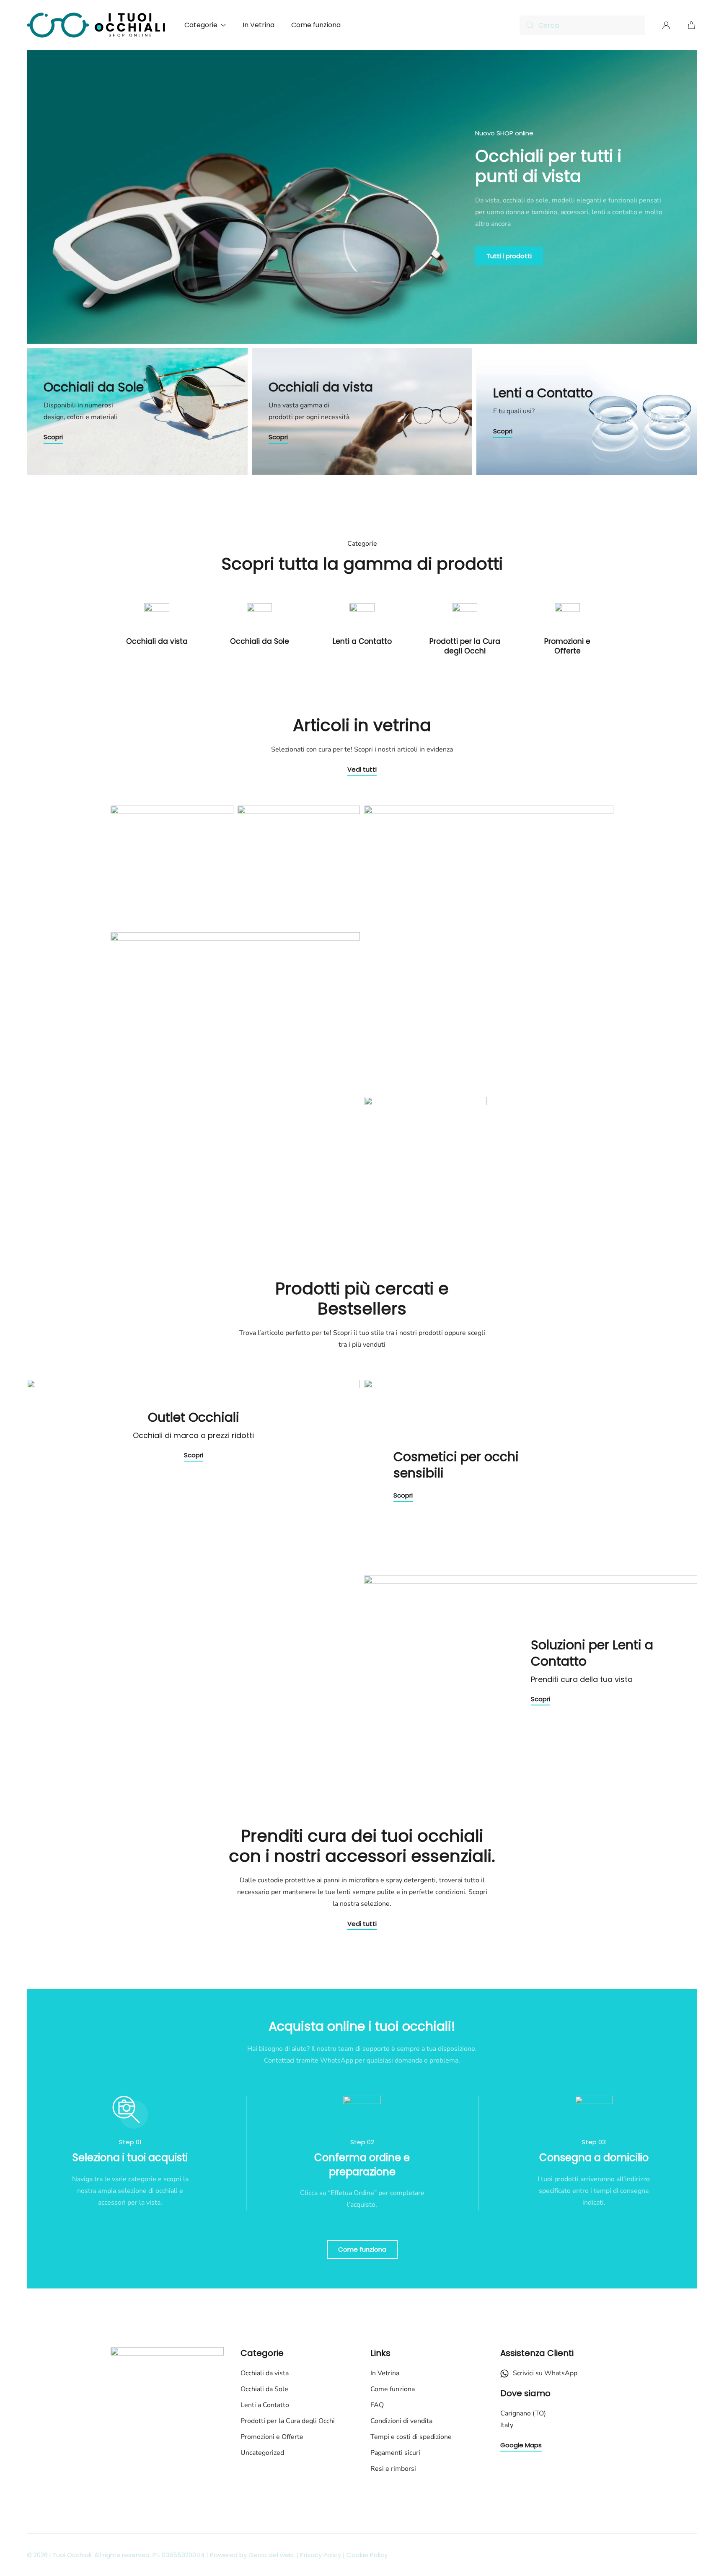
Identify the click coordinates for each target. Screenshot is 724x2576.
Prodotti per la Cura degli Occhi (465, 646)
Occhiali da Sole (260, 641)
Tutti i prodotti (509, 256)
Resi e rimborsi (393, 2469)
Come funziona (316, 25)
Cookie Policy (367, 2555)
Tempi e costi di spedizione (411, 2437)
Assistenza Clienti (537, 2353)
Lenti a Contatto (362, 641)
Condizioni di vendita (401, 2421)
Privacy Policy (321, 2555)
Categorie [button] (201, 25)
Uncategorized (262, 2453)
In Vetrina (259, 25)
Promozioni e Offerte (567, 646)
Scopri (53, 437)
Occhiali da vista (157, 641)
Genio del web (271, 2555)
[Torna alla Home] (97, 25)
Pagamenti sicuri (395, 2453)
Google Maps (521, 2445)
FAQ (377, 2405)
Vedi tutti (362, 769)
